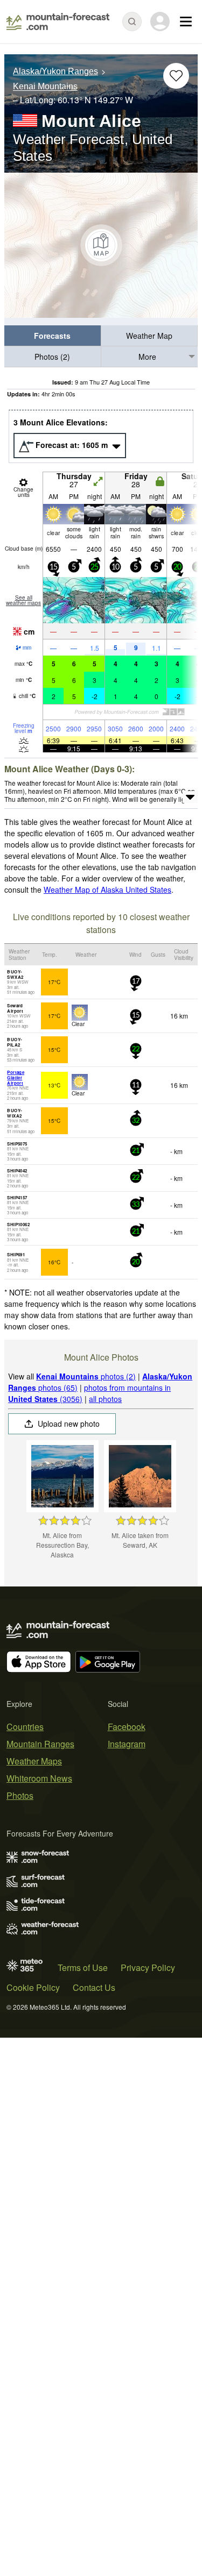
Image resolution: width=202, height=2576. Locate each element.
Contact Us (94, 1987)
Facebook (127, 1727)
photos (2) (86, 1376)
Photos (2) (52, 357)
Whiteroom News (39, 1778)
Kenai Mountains (45, 87)
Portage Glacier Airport (16, 1077)
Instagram (127, 1744)
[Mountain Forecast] (58, 22)
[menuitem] (53, 336)
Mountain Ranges (40, 1744)
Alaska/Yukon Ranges (55, 71)
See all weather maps (23, 600)
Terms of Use (83, 1967)
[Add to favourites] (176, 76)
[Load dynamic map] (101, 245)
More (147, 357)
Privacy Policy (148, 1967)
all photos (105, 1399)
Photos (20, 1795)
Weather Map (149, 336)
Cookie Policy (33, 1987)
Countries (25, 1727)
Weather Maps (34, 1761)
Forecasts (52, 336)
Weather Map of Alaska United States (107, 889)
